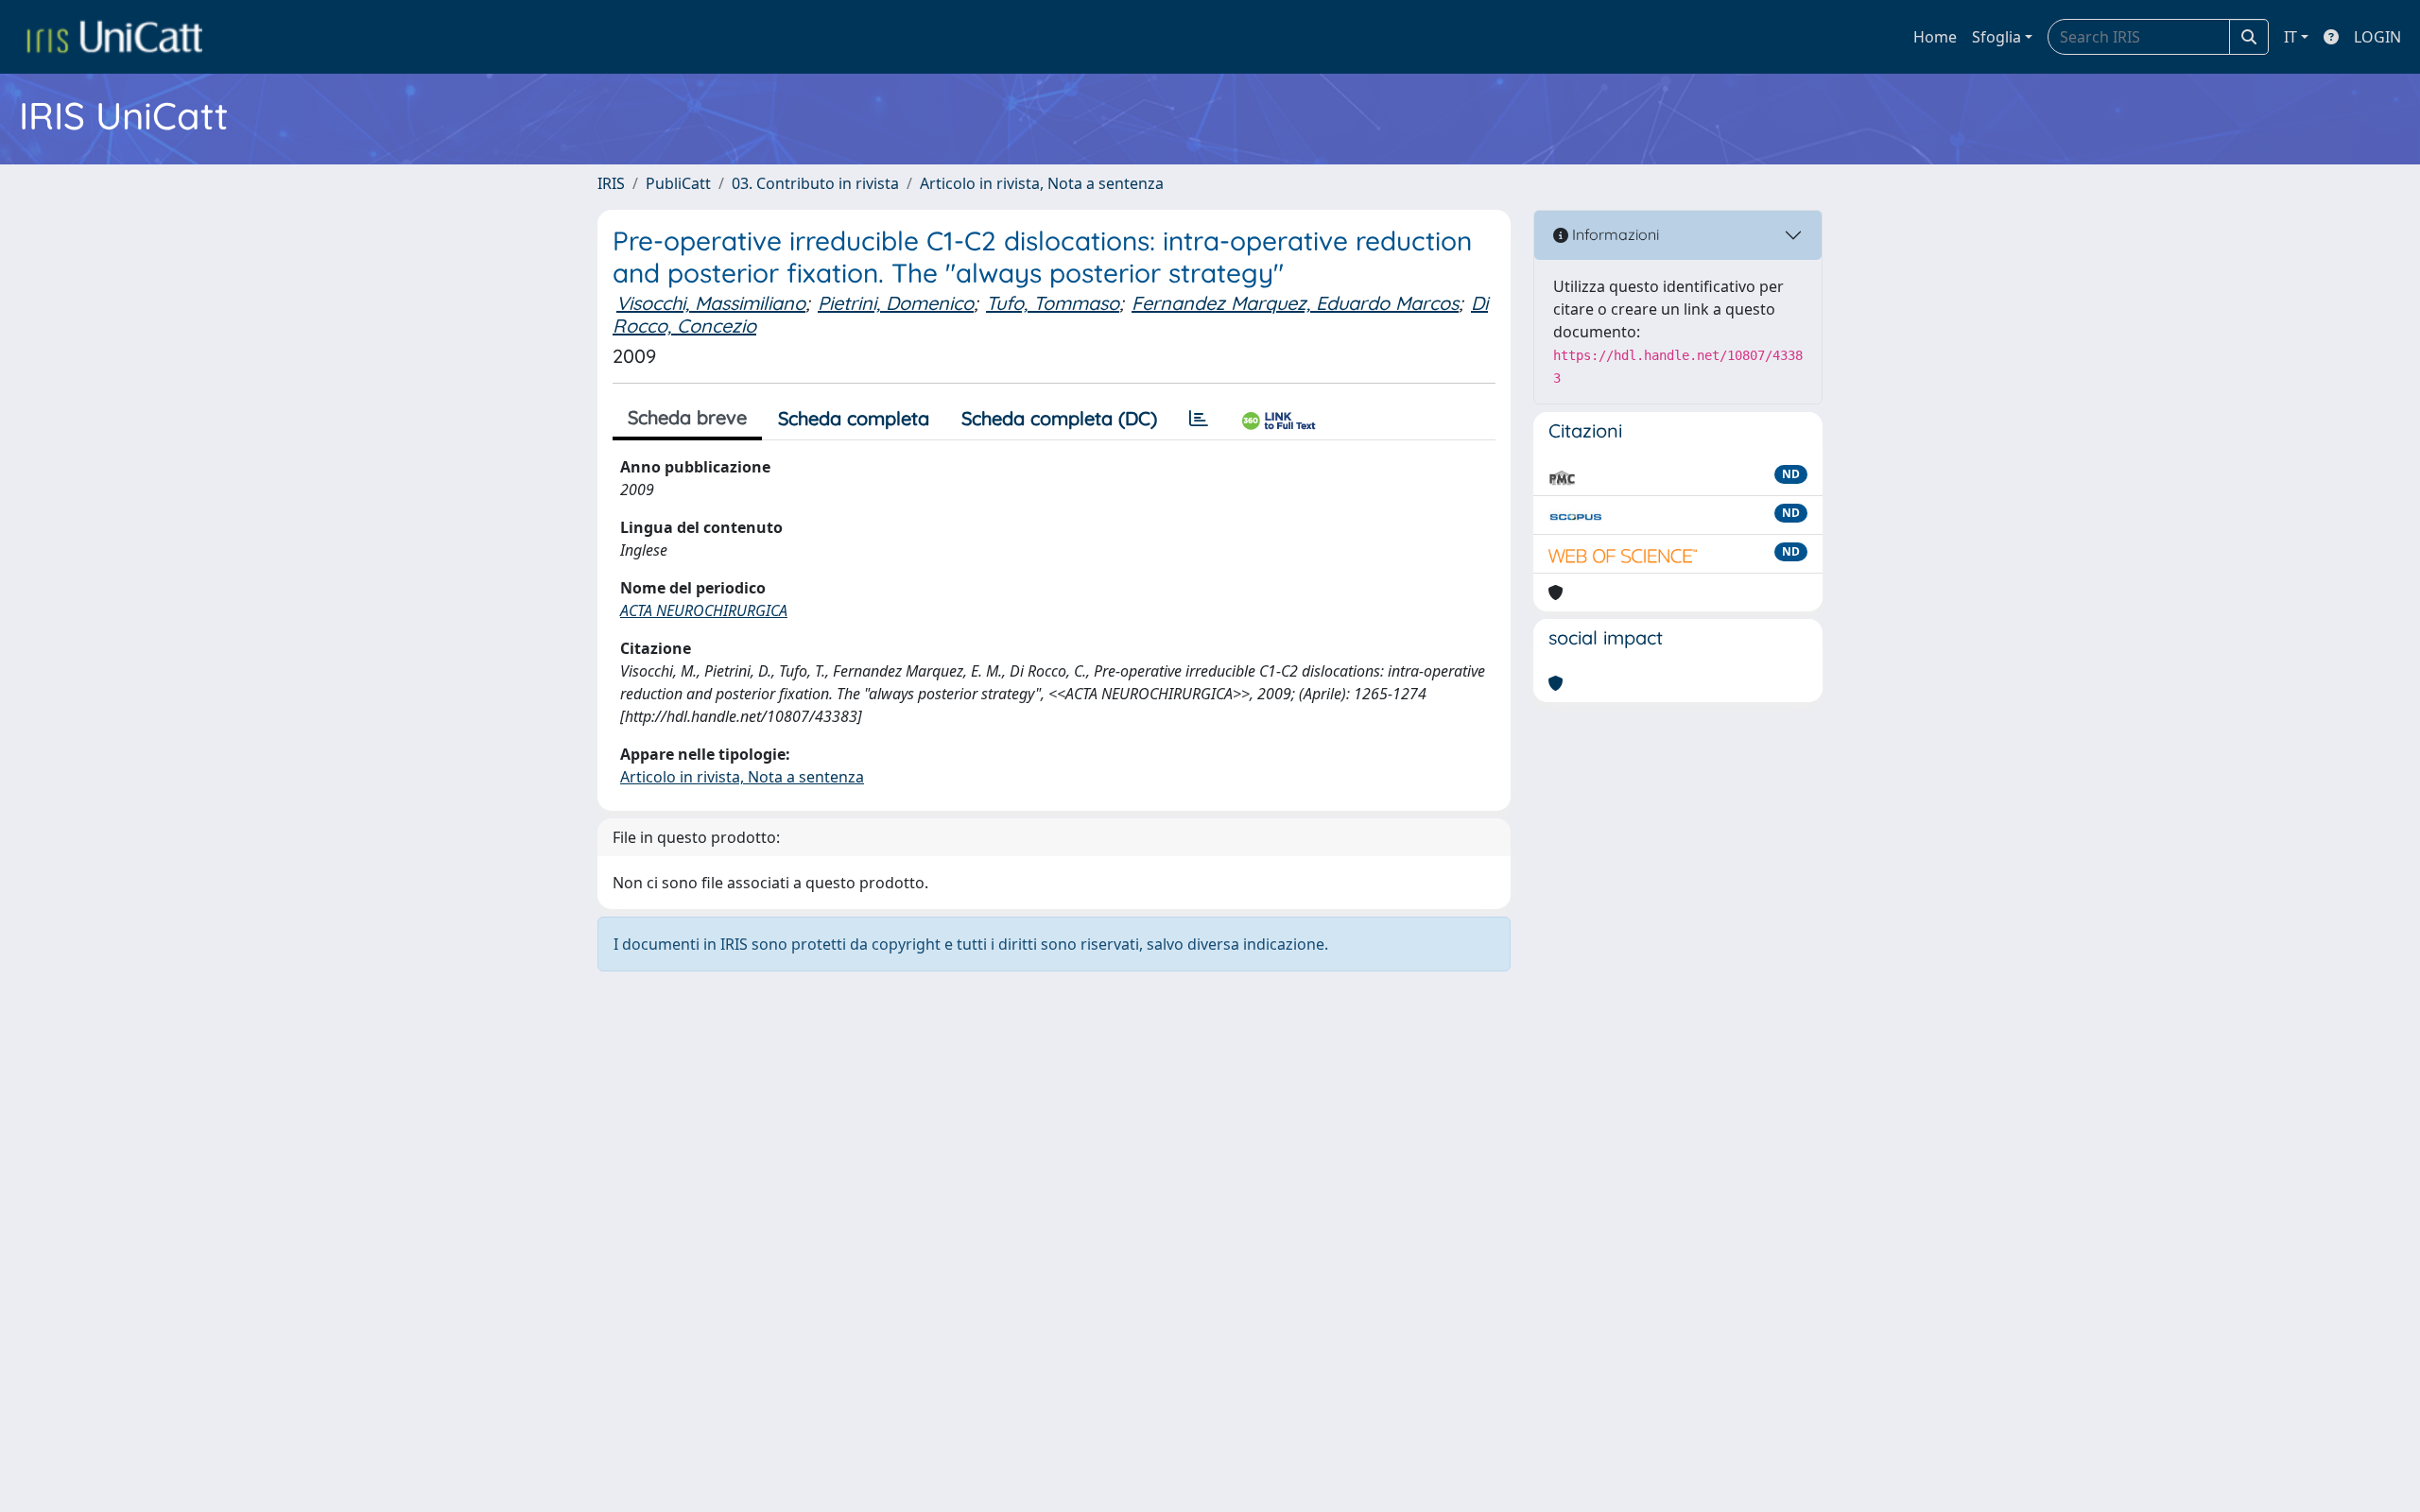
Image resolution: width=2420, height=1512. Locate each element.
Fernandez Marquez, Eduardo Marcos (1295, 303)
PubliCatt (678, 183)
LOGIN (2377, 37)
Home (1935, 37)
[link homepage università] (114, 37)
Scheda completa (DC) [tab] (1059, 418)
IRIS (611, 183)
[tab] (1199, 419)
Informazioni (1614, 234)
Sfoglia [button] (1996, 37)
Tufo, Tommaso (1053, 303)
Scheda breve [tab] (687, 417)
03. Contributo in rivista (815, 183)
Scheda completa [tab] (854, 418)
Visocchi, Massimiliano (711, 303)
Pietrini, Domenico (896, 303)
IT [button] (2290, 37)
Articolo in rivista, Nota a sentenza (1042, 183)
